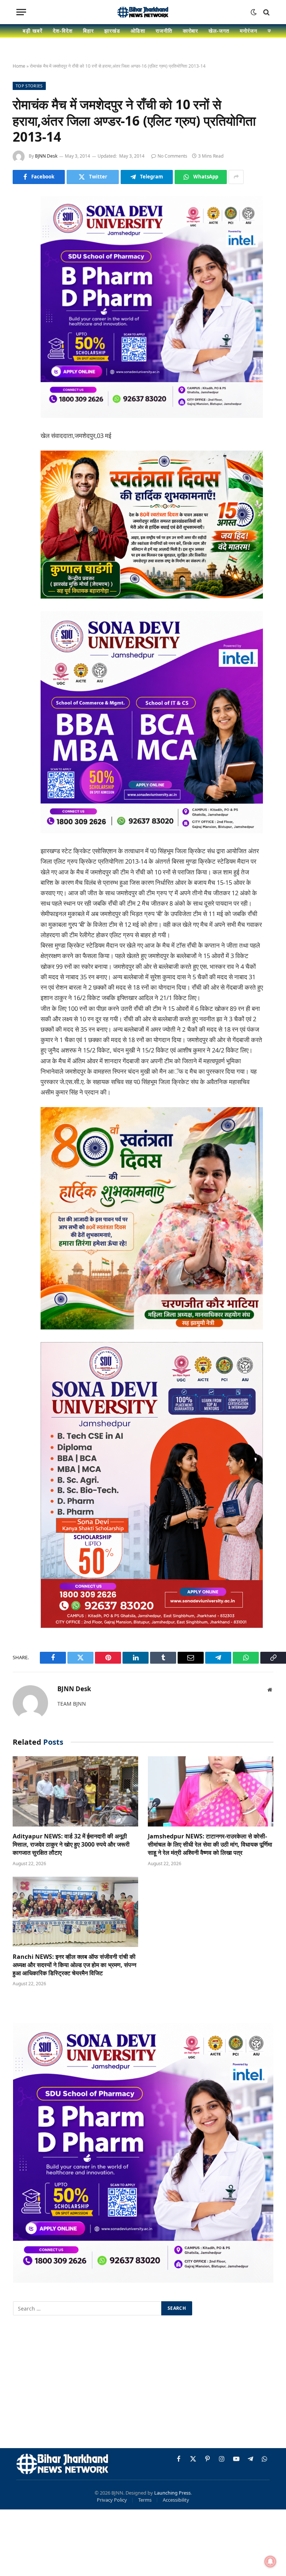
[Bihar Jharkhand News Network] (143, 12)
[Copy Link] (20, 353)
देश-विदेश (63, 31)
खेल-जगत (219, 31)
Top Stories (29, 86)
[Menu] (21, 12)
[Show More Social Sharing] (236, 177)
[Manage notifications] (270, 2562)
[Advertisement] (143, 2383)
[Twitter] (20, 239)
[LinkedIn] (20, 258)
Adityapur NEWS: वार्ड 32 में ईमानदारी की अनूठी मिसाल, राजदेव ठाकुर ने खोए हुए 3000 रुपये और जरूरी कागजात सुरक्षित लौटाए (71, 1845)
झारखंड (112, 31)
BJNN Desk (46, 156)
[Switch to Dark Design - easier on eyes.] (254, 12)
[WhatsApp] (20, 334)
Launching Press (172, 2493)
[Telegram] (20, 315)
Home (19, 66)
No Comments (172, 156)
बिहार (88, 31)
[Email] (20, 296)
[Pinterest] (20, 277)
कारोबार (191, 31)
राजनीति (164, 31)
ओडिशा (138, 31)
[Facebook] (20, 220)
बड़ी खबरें (33, 31)
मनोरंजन (249, 31)
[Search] (266, 12)
